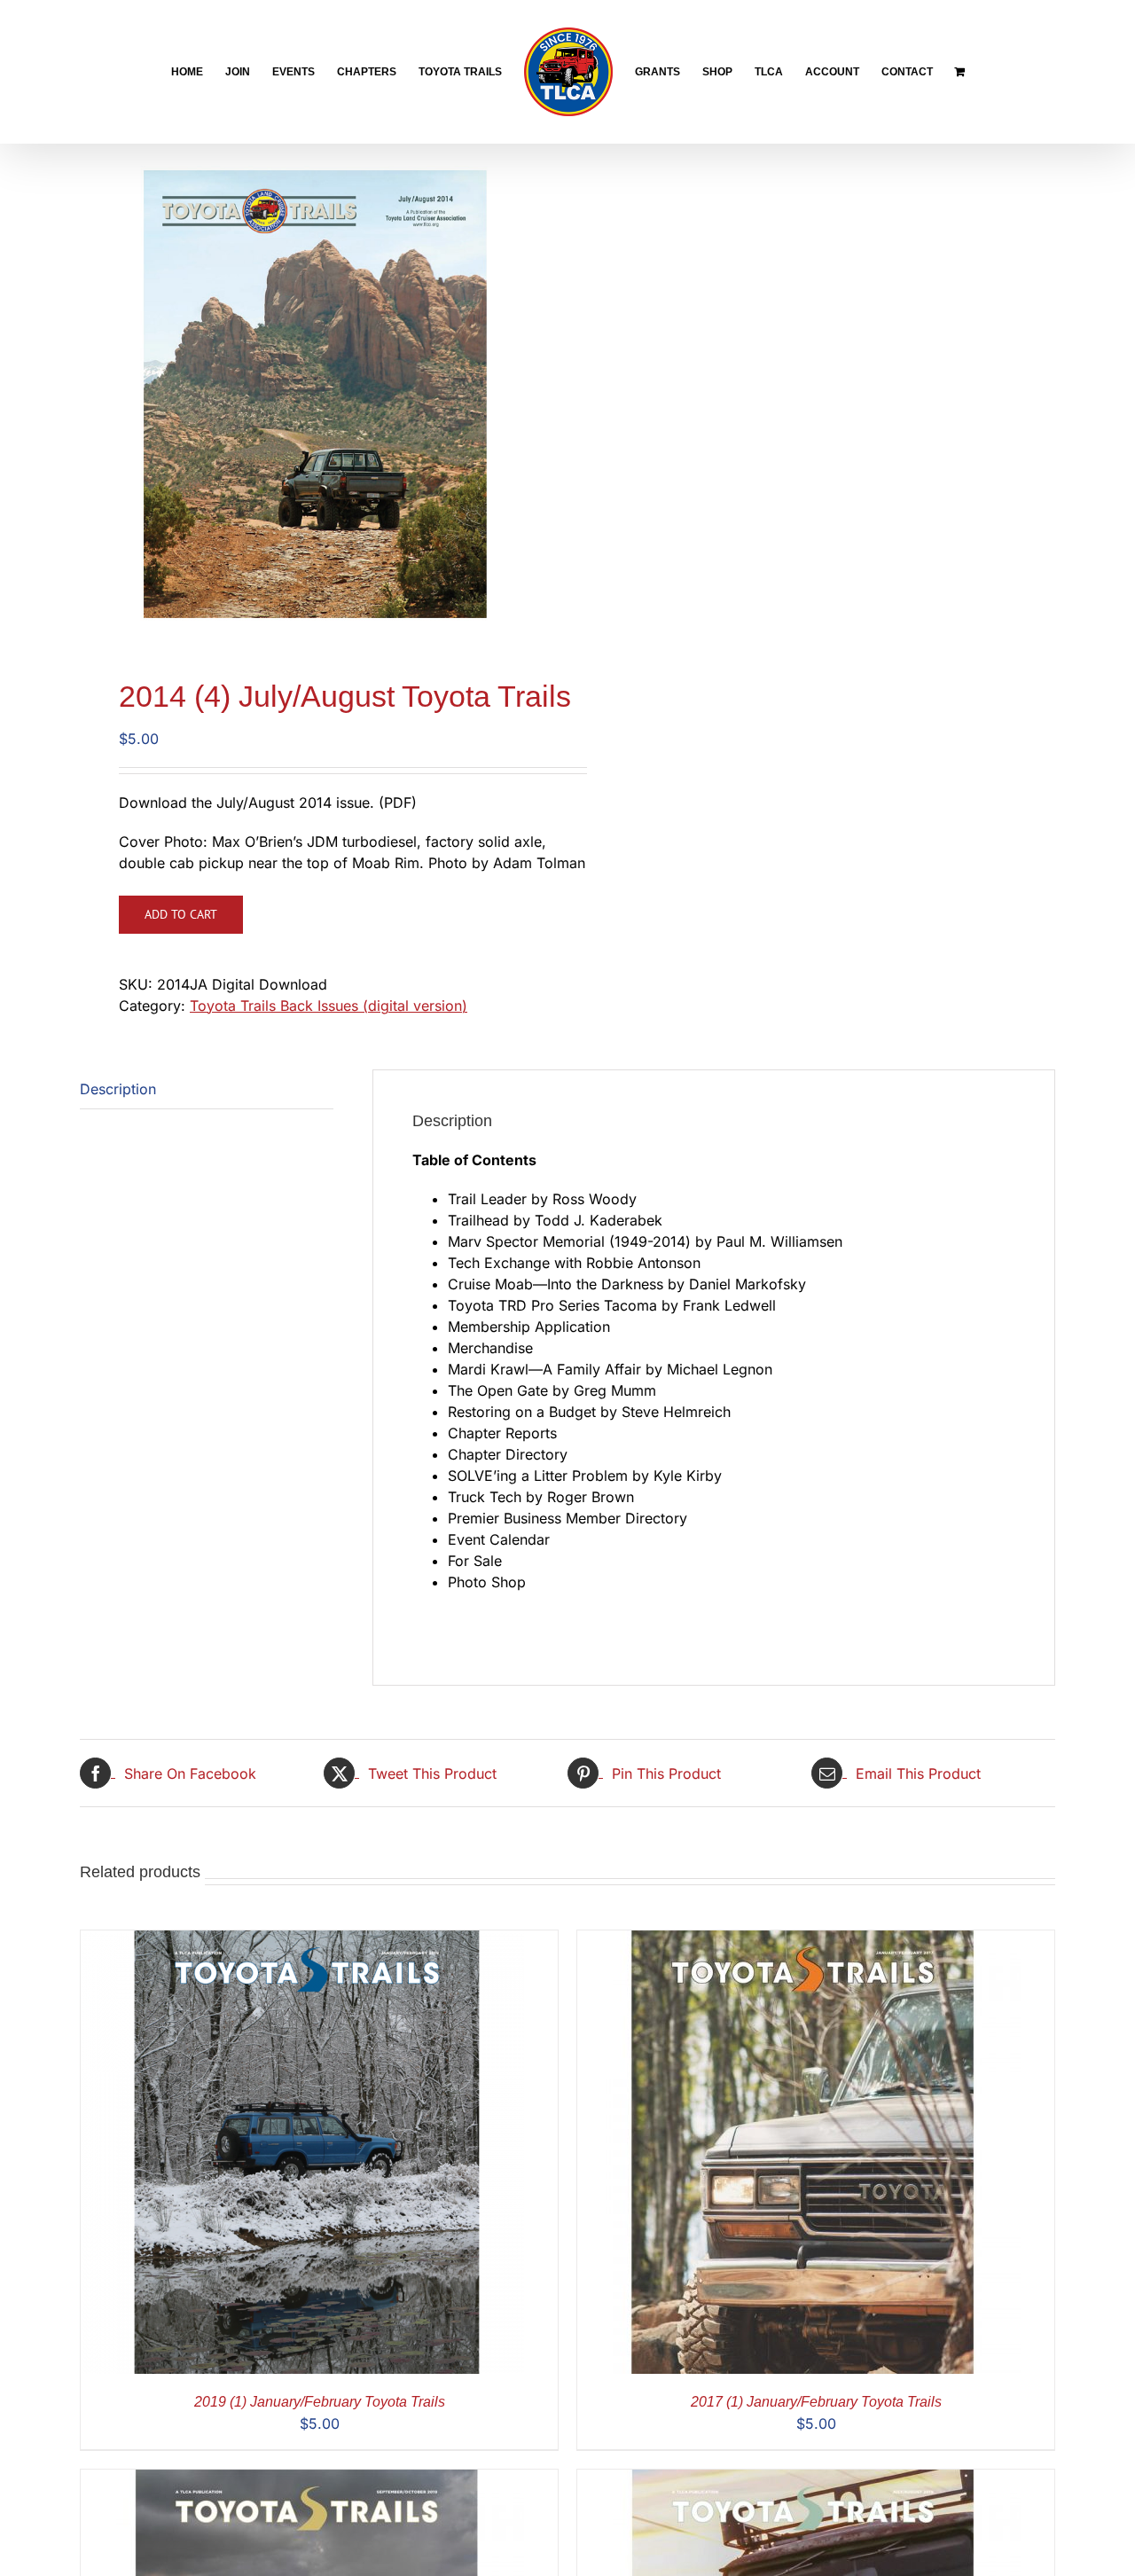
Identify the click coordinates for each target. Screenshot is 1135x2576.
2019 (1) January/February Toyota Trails (320, 2402)
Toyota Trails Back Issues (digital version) (329, 1006)
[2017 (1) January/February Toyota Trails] (799, 1941)
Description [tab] (118, 1089)
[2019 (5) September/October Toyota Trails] (302, 2480)
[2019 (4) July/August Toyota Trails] (799, 2480)
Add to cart (181, 914)
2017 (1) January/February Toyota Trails (816, 2402)
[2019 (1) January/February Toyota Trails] (302, 1941)
